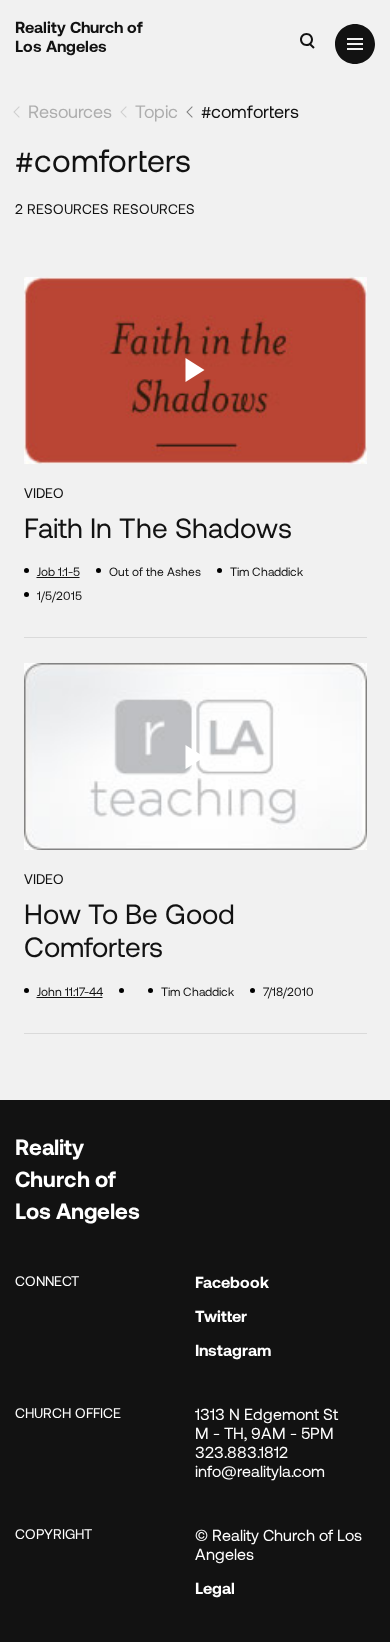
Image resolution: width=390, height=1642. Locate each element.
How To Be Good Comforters (129, 930)
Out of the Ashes (155, 571)
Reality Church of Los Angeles (79, 36)
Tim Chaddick (266, 571)
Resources (70, 111)
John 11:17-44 (70, 991)
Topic (156, 111)
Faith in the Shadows (158, 527)
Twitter (221, 1315)
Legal (215, 1587)
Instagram (233, 1349)
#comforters (250, 111)
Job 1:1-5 (58, 571)
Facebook (232, 1281)
